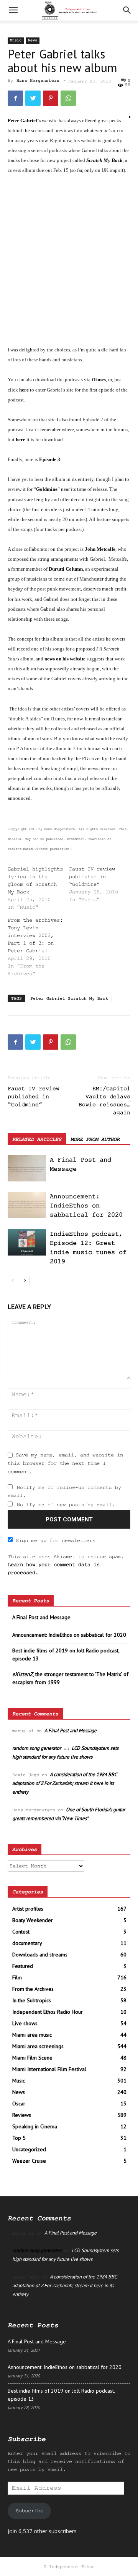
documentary (27, 1943)
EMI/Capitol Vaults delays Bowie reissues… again (104, 1101)
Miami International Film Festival (49, 2069)
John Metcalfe (100, 549)
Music (16, 40)
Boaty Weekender (33, 1920)
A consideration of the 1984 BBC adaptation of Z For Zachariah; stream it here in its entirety (64, 1783)
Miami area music (32, 2035)
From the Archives (33, 1989)
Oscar (19, 2104)
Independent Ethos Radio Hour (48, 2012)
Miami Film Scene (32, 2058)
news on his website (66, 659)
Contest (21, 1932)
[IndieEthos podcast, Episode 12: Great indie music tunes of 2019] (27, 1242)
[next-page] (25, 1281)
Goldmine (47, 489)
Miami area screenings (38, 2046)
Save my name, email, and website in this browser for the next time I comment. (65, 1463)
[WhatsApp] (68, 98)
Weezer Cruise (29, 2161)
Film (17, 1977)
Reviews (22, 2115)
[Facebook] (15, 98)
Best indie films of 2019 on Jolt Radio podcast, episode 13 (66, 1654)
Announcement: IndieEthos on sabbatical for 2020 (86, 1206)
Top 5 (19, 2138)
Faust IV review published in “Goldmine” (92, 877)
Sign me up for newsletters (56, 1540)
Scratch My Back (104, 160)
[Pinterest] (51, 98)
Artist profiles (28, 1909)
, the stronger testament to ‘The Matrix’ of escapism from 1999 (70, 1678)
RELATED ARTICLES (37, 1139)
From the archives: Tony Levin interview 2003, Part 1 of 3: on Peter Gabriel (35, 935)
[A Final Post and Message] (27, 1168)
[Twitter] (33, 98)
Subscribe (30, 2511)
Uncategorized (29, 2149)
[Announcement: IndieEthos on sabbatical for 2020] (27, 1205)
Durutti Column (66, 569)
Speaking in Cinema (35, 2126)
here (24, 390)
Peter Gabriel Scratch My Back (69, 998)
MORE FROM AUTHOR (95, 1139)
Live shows (25, 2023)
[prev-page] (12, 1281)
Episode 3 (50, 459)
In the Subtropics (32, 2000)
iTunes (99, 379)
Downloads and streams (40, 1955)
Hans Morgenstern (38, 81)
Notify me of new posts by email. (66, 1505)
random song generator (37, 1748)
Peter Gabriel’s (24, 121)
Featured (23, 1966)
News (33, 40)
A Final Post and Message (41, 1617)
